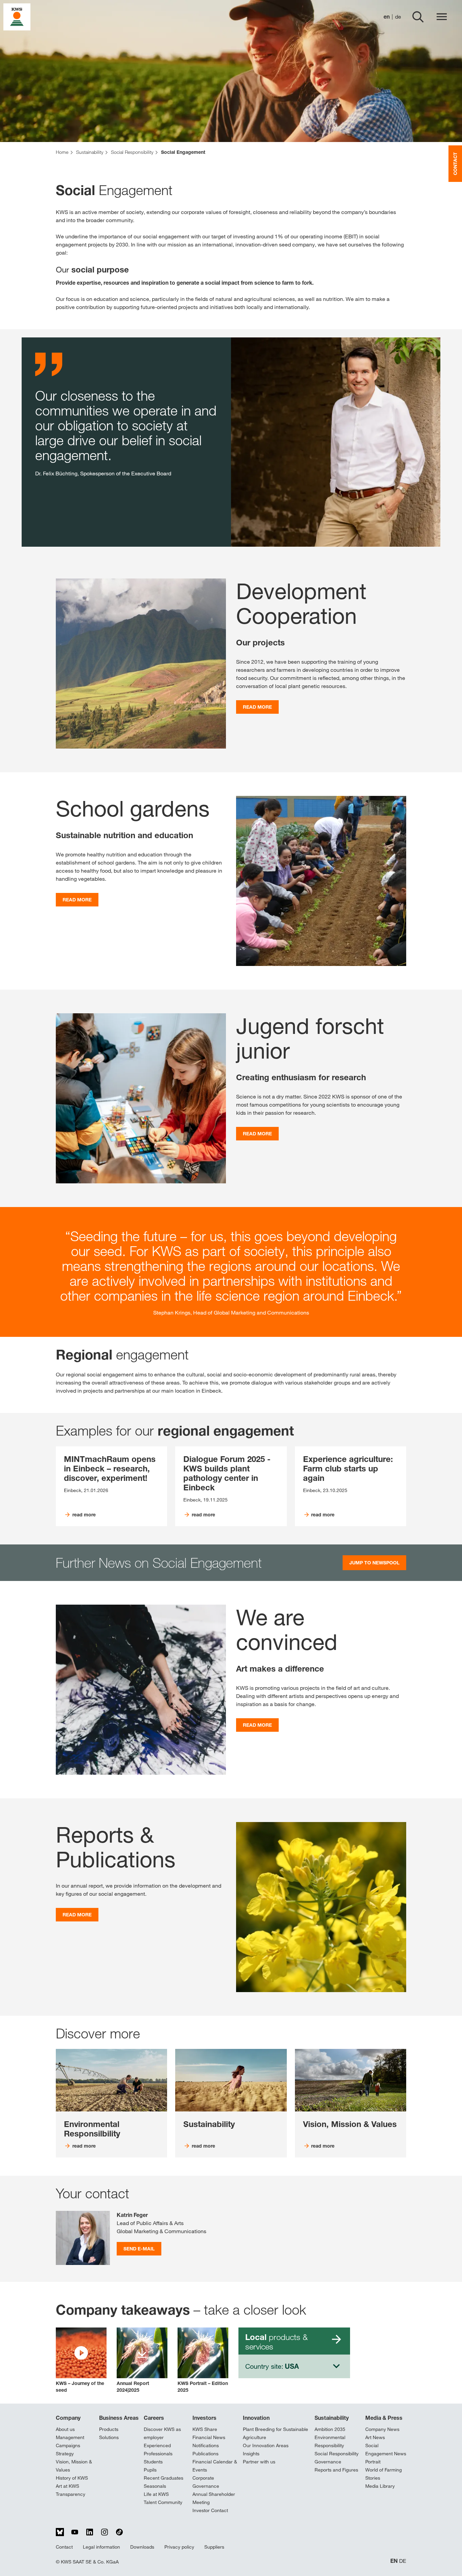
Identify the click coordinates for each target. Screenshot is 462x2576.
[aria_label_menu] (442, 17)
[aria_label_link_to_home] (17, 16)
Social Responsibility (337, 2454)
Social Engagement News (386, 2450)
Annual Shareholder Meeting (214, 2498)
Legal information (101, 2547)
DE (403, 2561)
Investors (204, 2418)
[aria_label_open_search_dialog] (418, 17)
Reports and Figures (336, 2470)
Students (153, 2462)
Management (70, 2437)
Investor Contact (210, 2510)
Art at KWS (67, 2486)
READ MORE (77, 900)
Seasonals (155, 2486)
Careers (154, 2418)
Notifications (206, 2445)
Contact (64, 2547)
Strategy (65, 2454)
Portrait (373, 2462)
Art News (375, 2437)
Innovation (256, 2418)
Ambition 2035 (330, 2429)
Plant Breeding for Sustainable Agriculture (275, 2433)
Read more (257, 707)
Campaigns (68, 2445)
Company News (382, 2429)
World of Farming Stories (384, 2474)
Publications (205, 2454)
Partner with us (259, 2462)
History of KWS (72, 2478)
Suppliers (214, 2547)
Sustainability (332, 2418)
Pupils (150, 2470)
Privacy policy (179, 2547)
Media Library (380, 2486)
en (387, 17)
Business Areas (119, 2418)
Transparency (71, 2494)
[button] (81, 2360)
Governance (328, 2462)
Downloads (142, 2547)
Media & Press (384, 2418)
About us (65, 2429)
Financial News (209, 2437)
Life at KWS (156, 2494)
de (398, 17)
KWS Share (205, 2429)
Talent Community (163, 2502)
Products (109, 2429)
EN (394, 2561)
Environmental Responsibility (330, 2441)
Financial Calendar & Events (215, 2466)
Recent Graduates (164, 2478)
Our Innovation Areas (266, 2445)
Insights (251, 2454)
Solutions (109, 2437)
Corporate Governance (206, 2482)
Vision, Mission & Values (74, 2466)
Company (68, 2418)
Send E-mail (139, 2249)
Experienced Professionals (158, 2450)
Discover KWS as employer (162, 2433)
